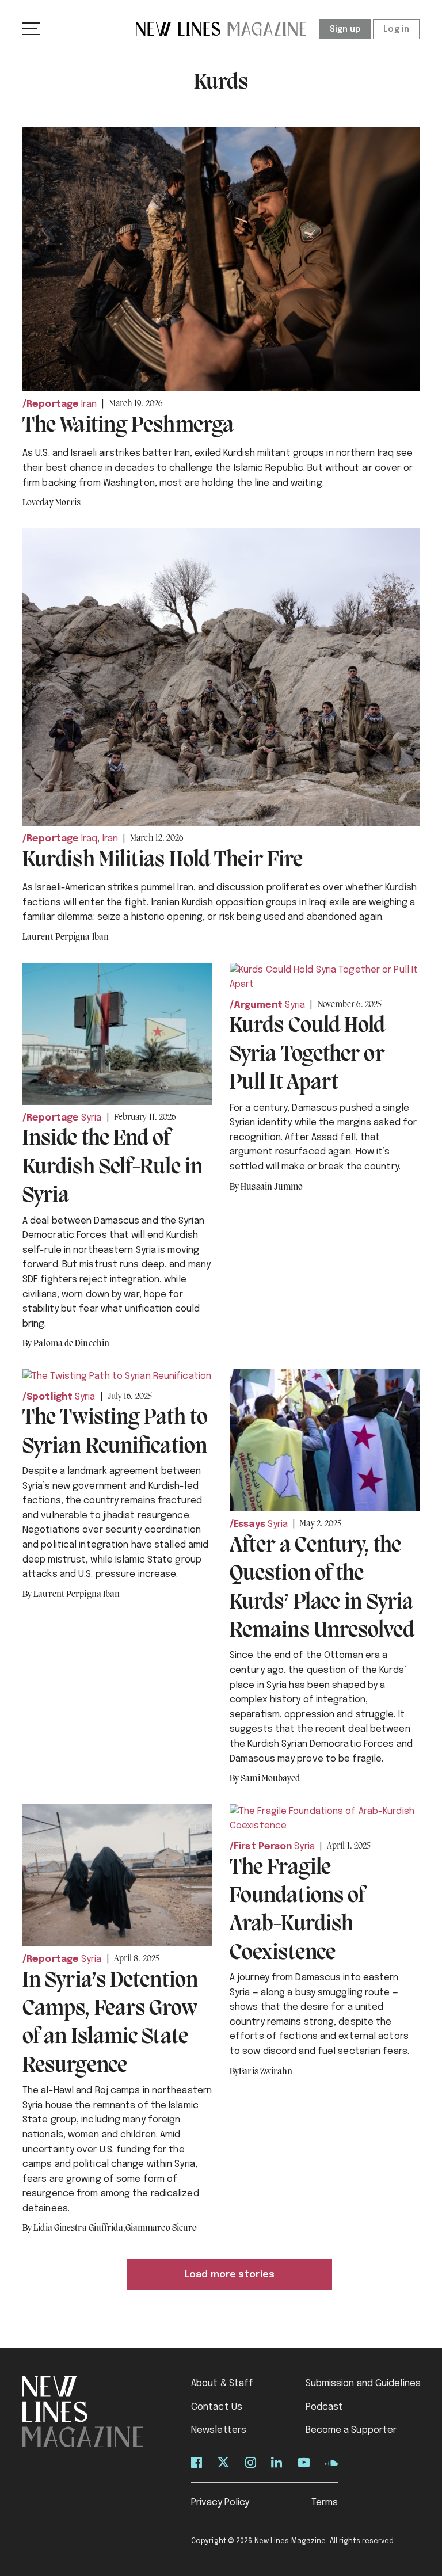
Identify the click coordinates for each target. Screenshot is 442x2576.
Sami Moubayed (270, 1779)
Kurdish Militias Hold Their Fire (163, 860)
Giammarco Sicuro (161, 2228)
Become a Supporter (351, 2430)
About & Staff (222, 2383)
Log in (396, 29)
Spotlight (49, 1397)
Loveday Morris (52, 503)
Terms (325, 2503)
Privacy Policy (220, 2503)
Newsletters (219, 2430)
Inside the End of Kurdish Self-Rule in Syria (113, 1167)
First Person (263, 1847)
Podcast (325, 2407)
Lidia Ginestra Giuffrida (79, 2228)
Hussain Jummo (272, 1187)
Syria (92, 1118)
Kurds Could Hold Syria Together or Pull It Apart (308, 1055)
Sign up (345, 29)
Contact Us (217, 2407)
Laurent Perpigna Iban (66, 938)
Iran (89, 404)
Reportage (53, 404)
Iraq (89, 839)
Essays (249, 1524)
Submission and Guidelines (363, 2383)
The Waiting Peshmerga (128, 426)
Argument (258, 1005)
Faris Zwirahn (266, 2072)
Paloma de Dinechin (71, 1344)
